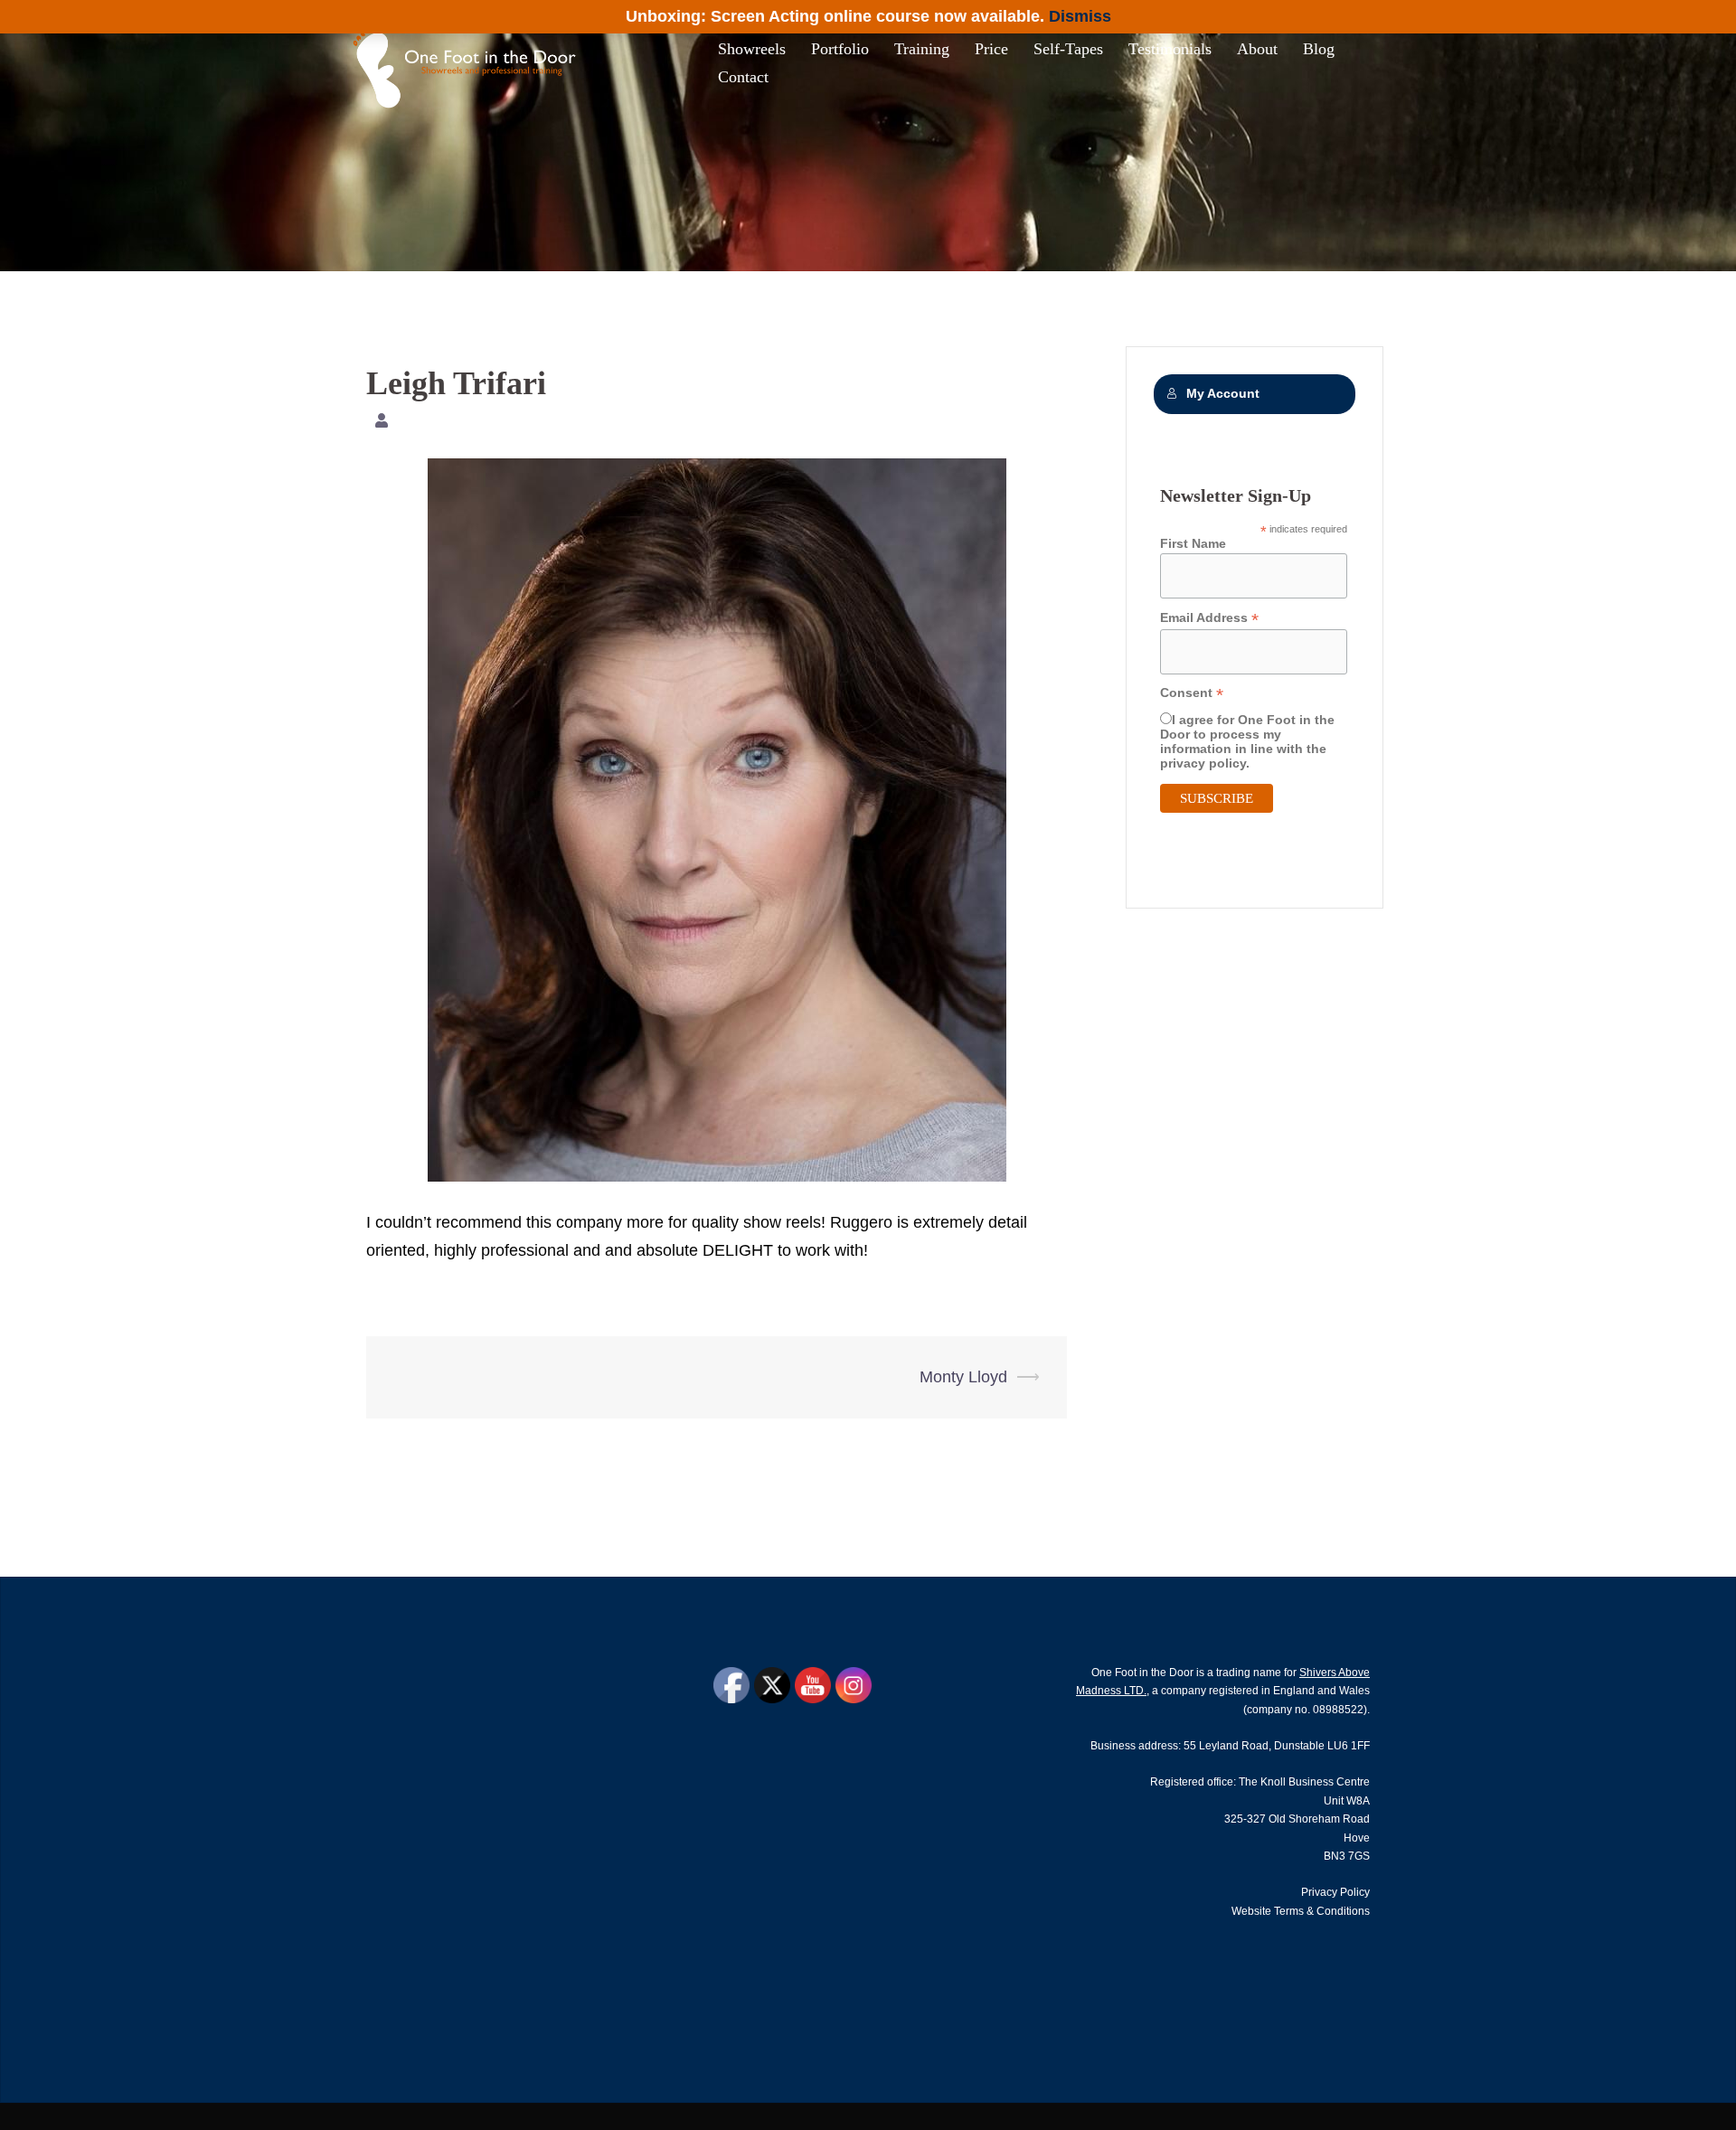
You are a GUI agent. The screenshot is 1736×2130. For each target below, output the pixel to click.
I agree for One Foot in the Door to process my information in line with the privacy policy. (1247, 741)
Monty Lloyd (963, 1377)
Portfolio (840, 49)
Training (922, 49)
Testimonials (1170, 49)
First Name (1193, 543)
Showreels (752, 49)
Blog (1319, 49)
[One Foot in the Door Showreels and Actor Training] (469, 62)
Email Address (1209, 618)
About (1257, 49)
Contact (743, 77)
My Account (1223, 394)
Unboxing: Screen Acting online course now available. (835, 16)
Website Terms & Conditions (1301, 1911)
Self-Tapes (1068, 49)
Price (991, 49)
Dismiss (1080, 16)
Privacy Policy (1335, 1892)
